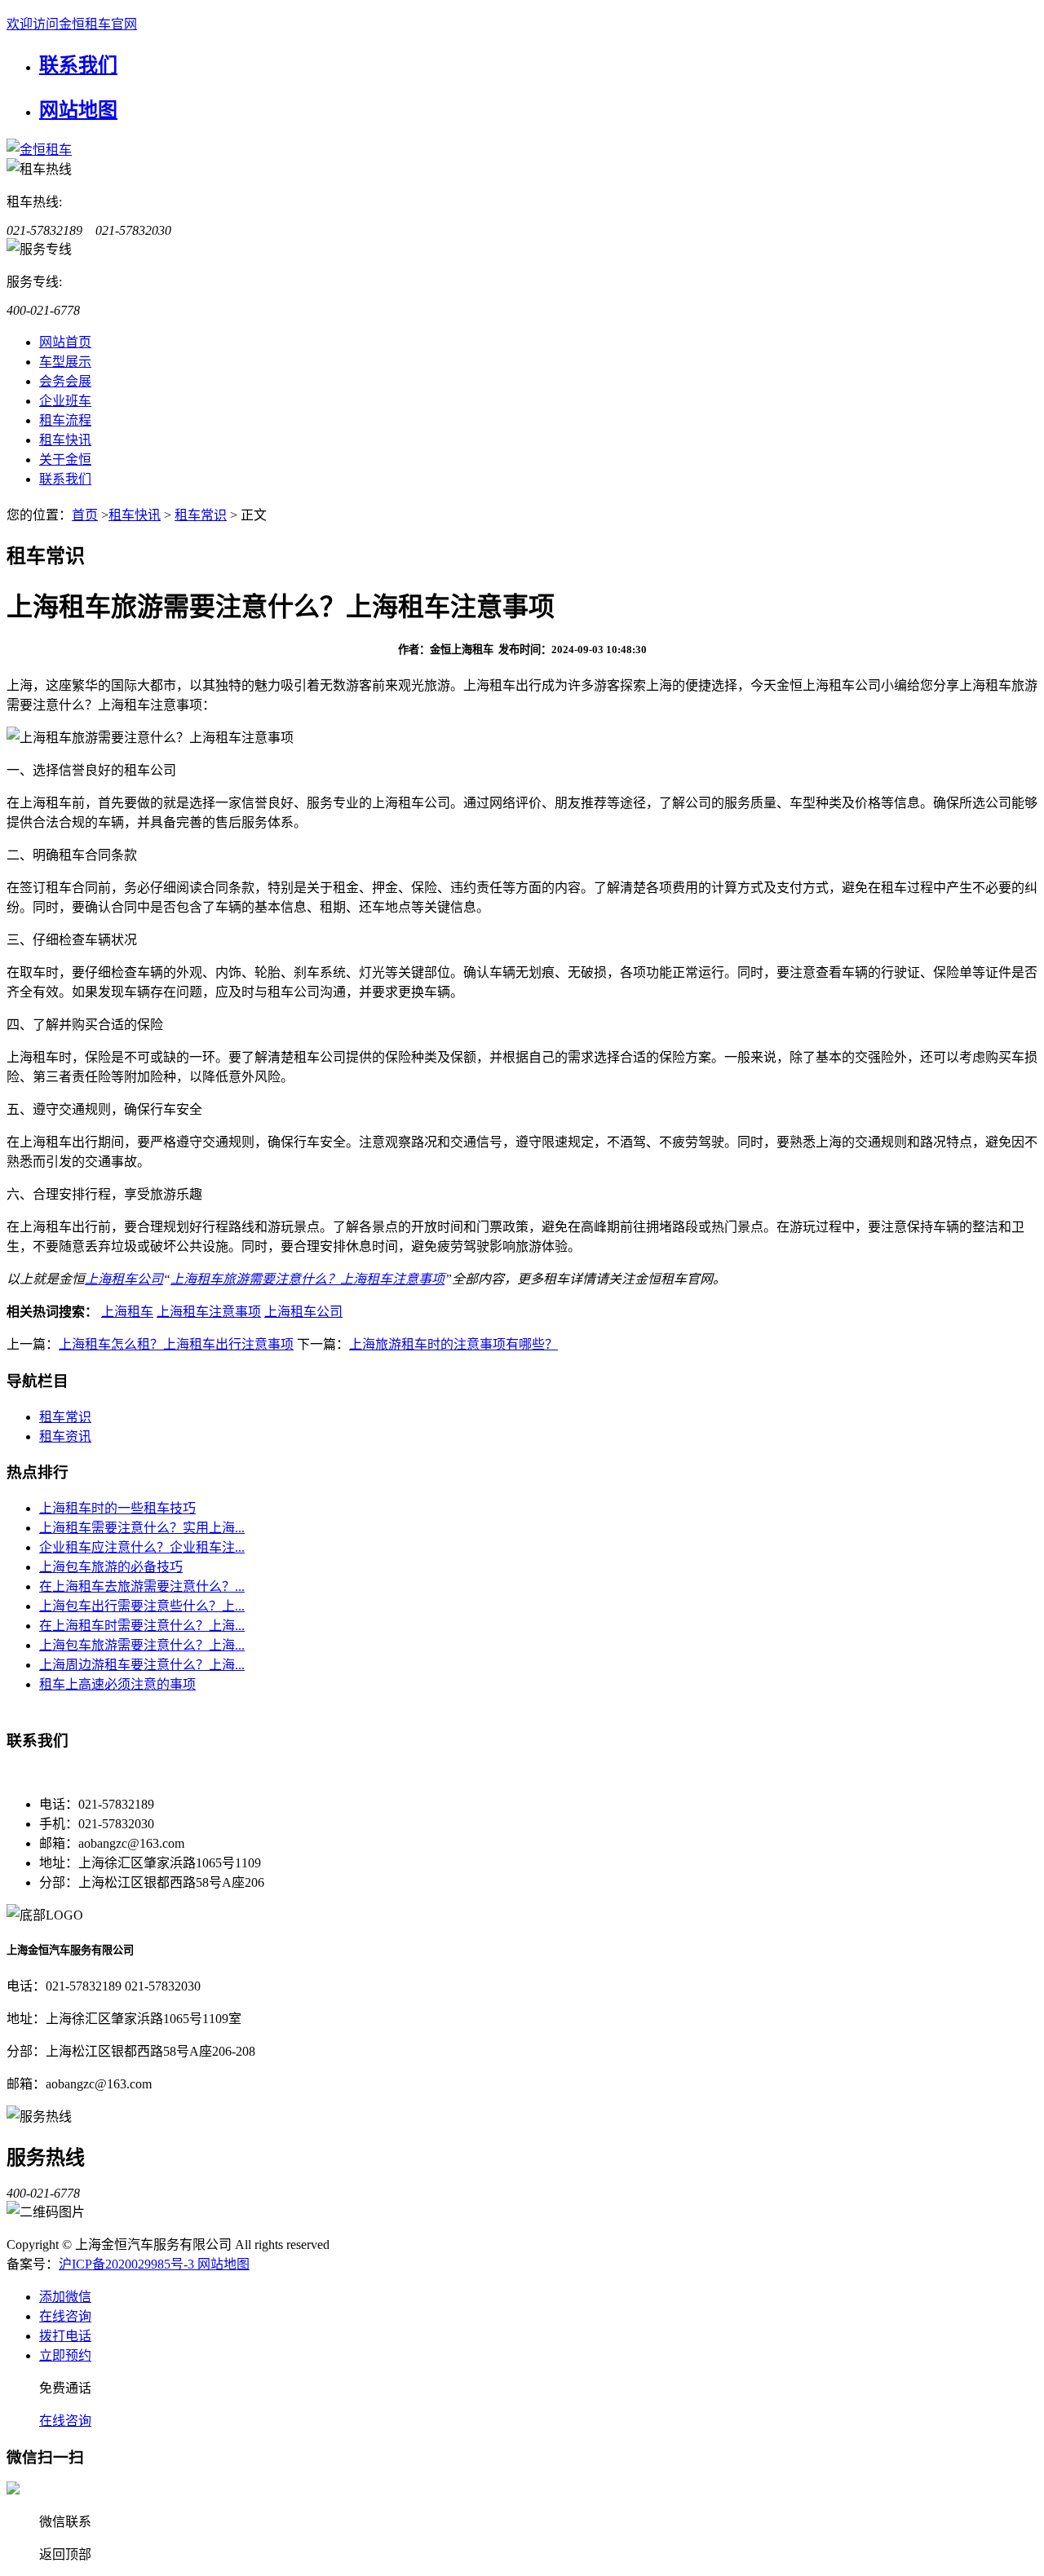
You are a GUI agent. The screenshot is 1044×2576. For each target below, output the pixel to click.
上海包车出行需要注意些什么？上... (142, 1606)
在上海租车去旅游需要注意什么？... (142, 1586)
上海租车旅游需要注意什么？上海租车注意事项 (307, 1279)
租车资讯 (65, 1436)
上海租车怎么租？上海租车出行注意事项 (176, 1344)
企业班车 (65, 401)
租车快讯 (65, 440)
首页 (85, 515)
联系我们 (78, 65)
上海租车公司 (124, 1279)
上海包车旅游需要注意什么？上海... (142, 1645)
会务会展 (65, 381)
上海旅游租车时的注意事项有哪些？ (453, 1344)
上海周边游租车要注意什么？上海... (142, 1665)
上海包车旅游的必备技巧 (111, 1567)
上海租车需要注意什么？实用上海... (142, 1528)
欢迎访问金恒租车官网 (72, 24)
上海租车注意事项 (209, 1312)
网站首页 (65, 342)
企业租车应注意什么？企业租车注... (142, 1547)
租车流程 (65, 420)
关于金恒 (65, 460)
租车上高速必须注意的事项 (117, 1684)
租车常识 (201, 515)
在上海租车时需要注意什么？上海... (142, 1626)
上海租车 (127, 1312)
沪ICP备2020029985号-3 (128, 2264)
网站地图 (78, 110)
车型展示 (65, 362)
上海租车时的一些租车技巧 (117, 1508)
